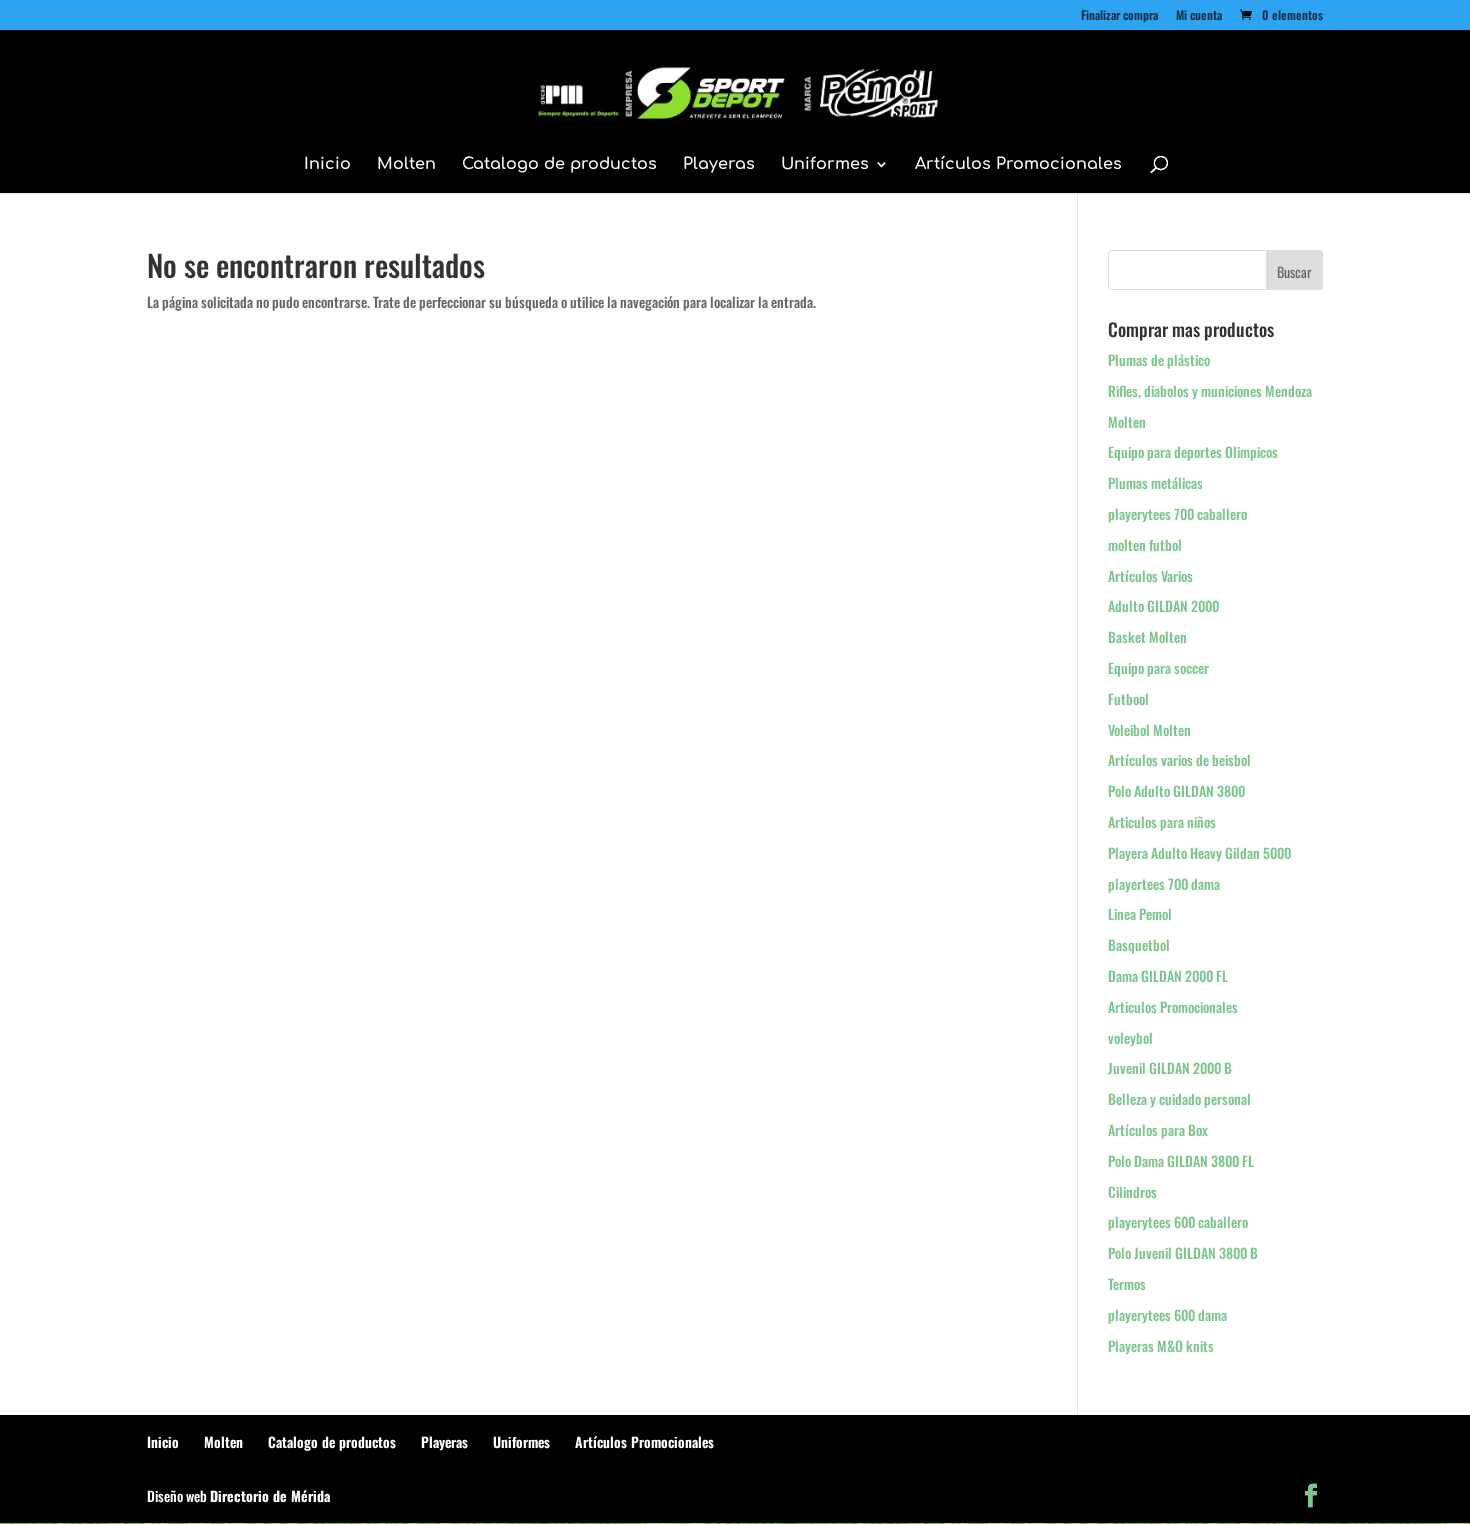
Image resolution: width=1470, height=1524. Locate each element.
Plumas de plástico (1159, 359)
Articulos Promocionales (1173, 1006)
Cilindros (1132, 1191)
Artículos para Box (1158, 1129)
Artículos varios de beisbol (1179, 759)
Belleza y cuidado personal (1179, 1098)
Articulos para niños (1162, 821)
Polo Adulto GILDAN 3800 (1176, 790)
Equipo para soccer (1158, 667)
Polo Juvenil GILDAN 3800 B (1183, 1252)
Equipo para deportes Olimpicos (1193, 451)
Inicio (327, 165)
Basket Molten (1147, 636)
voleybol (1130, 1037)
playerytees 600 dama (1167, 1314)
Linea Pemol (1140, 913)
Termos (1127, 1283)
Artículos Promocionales (1018, 165)
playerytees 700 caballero (1177, 513)
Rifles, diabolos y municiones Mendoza (1210, 390)
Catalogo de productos (559, 165)
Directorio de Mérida (270, 1495)
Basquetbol (1139, 944)
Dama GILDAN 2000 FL (1168, 975)
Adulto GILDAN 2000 (1163, 605)
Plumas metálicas (1155, 482)
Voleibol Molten (1149, 729)
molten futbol (1145, 544)
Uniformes (825, 165)
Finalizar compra (1119, 16)
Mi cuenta (1199, 16)
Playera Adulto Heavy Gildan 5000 (1199, 852)
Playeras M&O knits (1161, 1345)
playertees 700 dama (1164, 883)
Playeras (719, 165)
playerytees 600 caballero (1178, 1221)
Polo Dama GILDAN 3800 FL (1181, 1160)
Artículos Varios (1150, 575)
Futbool (1128, 698)
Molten (406, 165)
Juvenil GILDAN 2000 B (1170, 1067)
